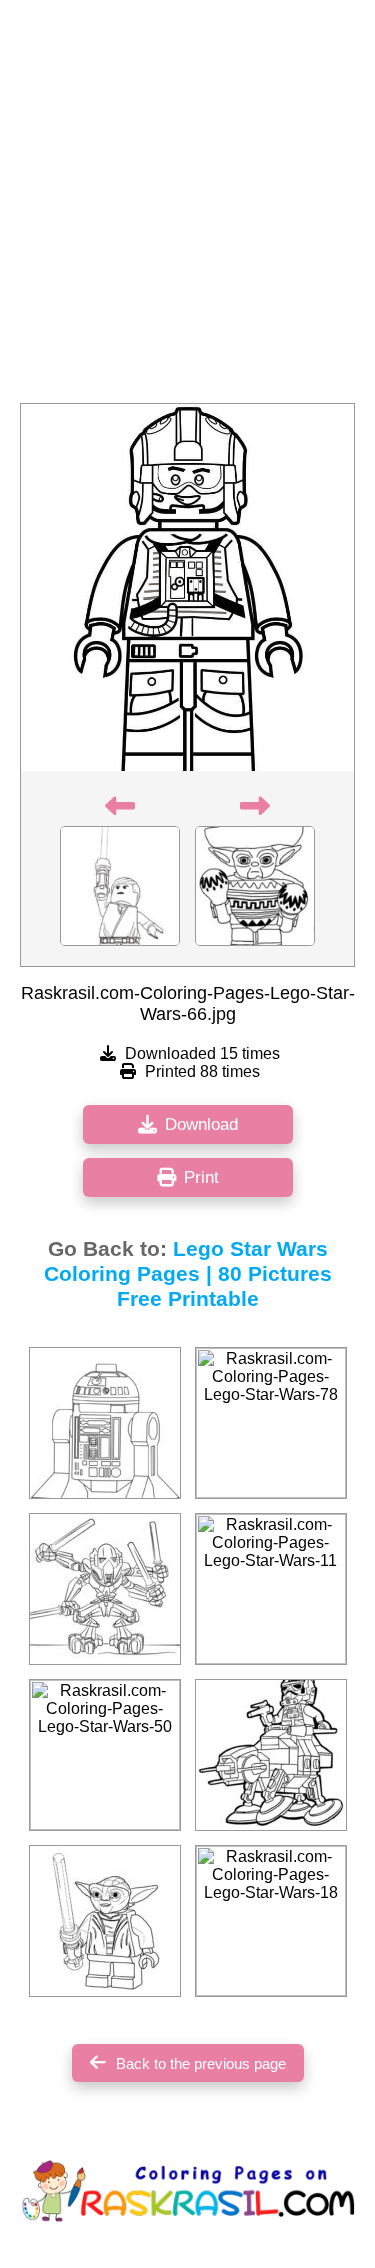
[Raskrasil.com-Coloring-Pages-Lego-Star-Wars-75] (105, 1589)
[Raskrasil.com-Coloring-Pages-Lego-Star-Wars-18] (271, 1921)
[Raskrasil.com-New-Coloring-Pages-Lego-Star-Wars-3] (105, 1423)
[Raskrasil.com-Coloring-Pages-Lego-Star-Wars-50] (105, 1755)
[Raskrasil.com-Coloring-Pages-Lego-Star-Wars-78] (271, 1423)
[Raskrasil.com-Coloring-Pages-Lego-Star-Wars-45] (271, 1755)
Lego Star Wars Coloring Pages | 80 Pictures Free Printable (188, 1274)
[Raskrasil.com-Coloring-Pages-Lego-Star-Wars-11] (271, 1589)
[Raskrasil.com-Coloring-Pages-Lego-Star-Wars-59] (105, 1921)
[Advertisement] (187, 207)
